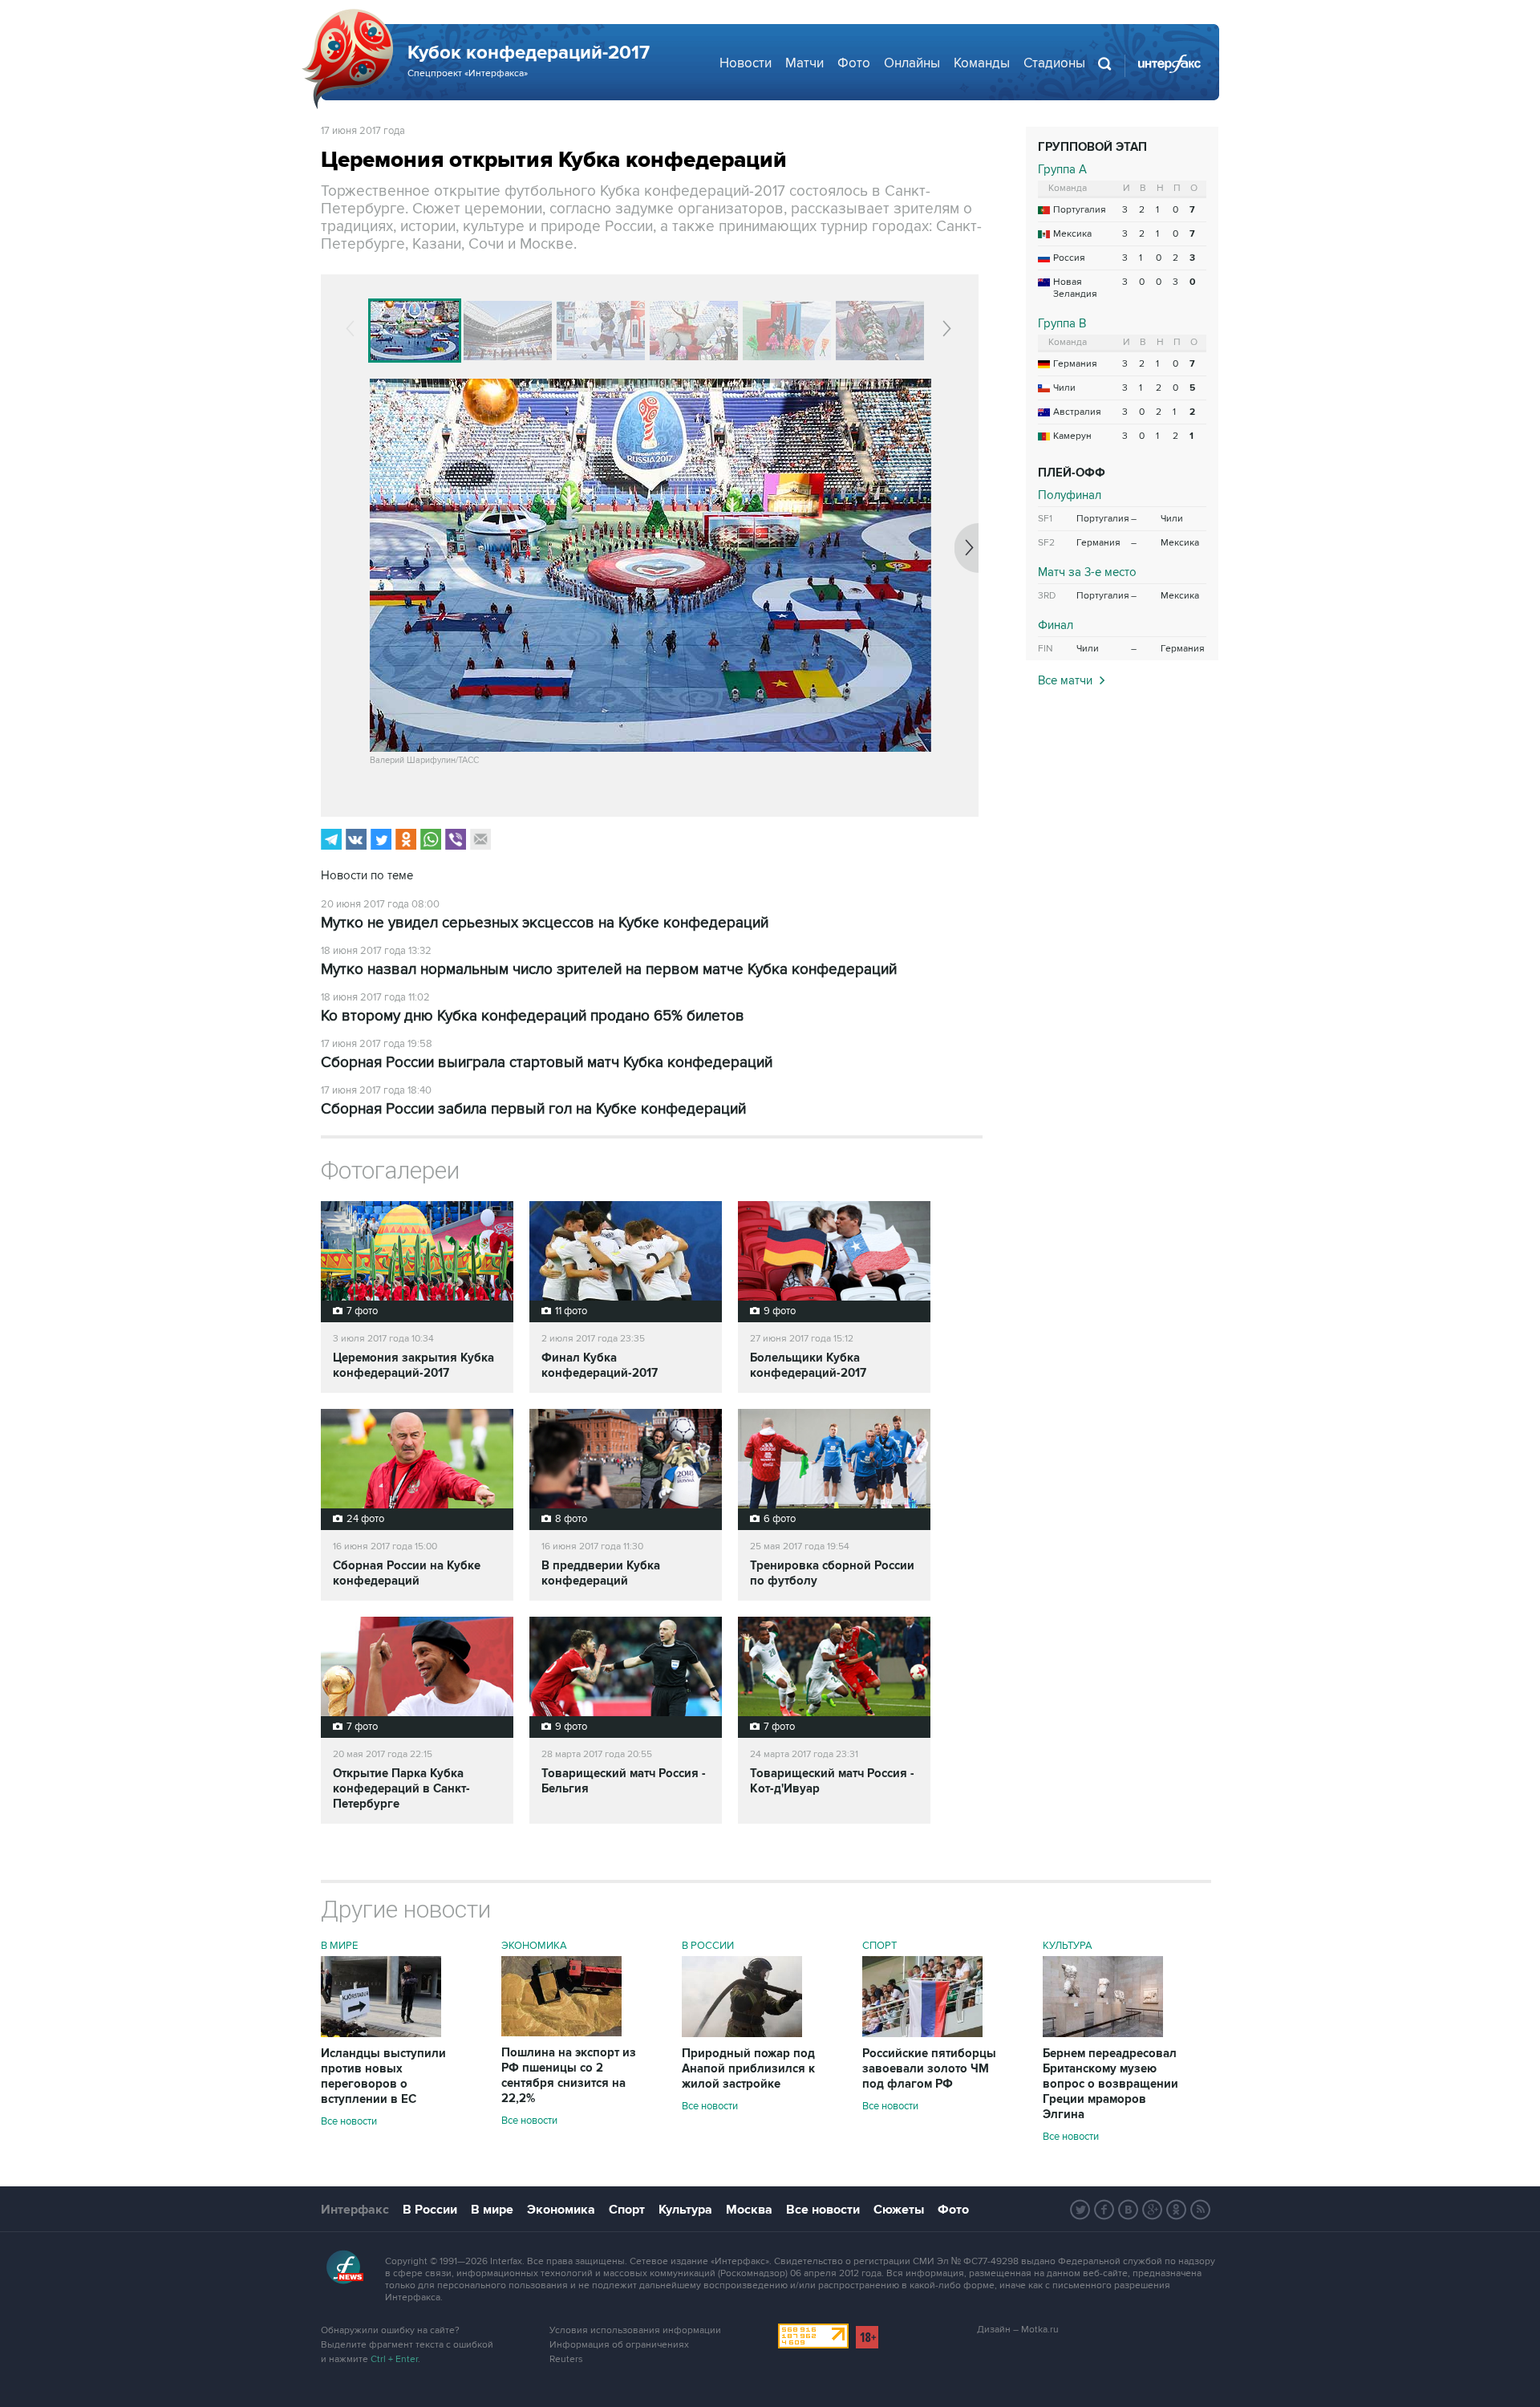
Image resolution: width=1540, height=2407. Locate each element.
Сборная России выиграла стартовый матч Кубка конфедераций (547, 1063)
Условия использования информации (635, 2330)
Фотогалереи (390, 1170)
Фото (854, 63)
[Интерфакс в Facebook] (1104, 2210)
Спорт (879, 1946)
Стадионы (1054, 63)
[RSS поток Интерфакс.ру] (1201, 2210)
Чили (1064, 388)
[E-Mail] (480, 839)
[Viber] (456, 839)
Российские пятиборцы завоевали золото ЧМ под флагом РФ (929, 2069)
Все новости (349, 2121)
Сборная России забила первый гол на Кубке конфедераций (533, 1109)
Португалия (1080, 210)
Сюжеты (899, 2210)
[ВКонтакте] (356, 839)
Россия (1069, 258)
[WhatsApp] (431, 839)
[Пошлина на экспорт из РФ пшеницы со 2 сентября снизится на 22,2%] (561, 2032)
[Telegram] (331, 839)
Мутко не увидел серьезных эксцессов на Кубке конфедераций (545, 923)
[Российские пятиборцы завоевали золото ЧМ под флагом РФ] (922, 2033)
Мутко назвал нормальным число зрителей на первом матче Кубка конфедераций (609, 970)
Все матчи (1065, 680)
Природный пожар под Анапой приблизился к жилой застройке (748, 2069)
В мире (339, 1946)
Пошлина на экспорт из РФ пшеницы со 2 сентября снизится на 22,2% (569, 2076)
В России (708, 1946)
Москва (749, 2210)
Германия (1075, 364)
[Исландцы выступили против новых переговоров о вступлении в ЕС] (381, 2033)
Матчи (804, 63)
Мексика (1072, 234)
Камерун (1072, 436)
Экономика (534, 1946)
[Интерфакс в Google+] (1153, 2210)
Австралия (1077, 412)
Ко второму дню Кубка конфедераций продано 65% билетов (533, 1016)
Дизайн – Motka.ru (1018, 2330)
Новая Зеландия (1075, 288)
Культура (1068, 1946)
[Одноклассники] (406, 839)
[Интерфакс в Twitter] (1080, 2210)
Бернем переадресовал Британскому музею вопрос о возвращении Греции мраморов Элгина (1110, 2084)
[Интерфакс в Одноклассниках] (1177, 2210)
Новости (746, 63)
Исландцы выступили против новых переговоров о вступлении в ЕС (383, 2076)
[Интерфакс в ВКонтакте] (1129, 2210)
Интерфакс (355, 2210)
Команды (982, 63)
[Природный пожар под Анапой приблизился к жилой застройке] (742, 2033)
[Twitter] (381, 839)
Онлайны (912, 63)
